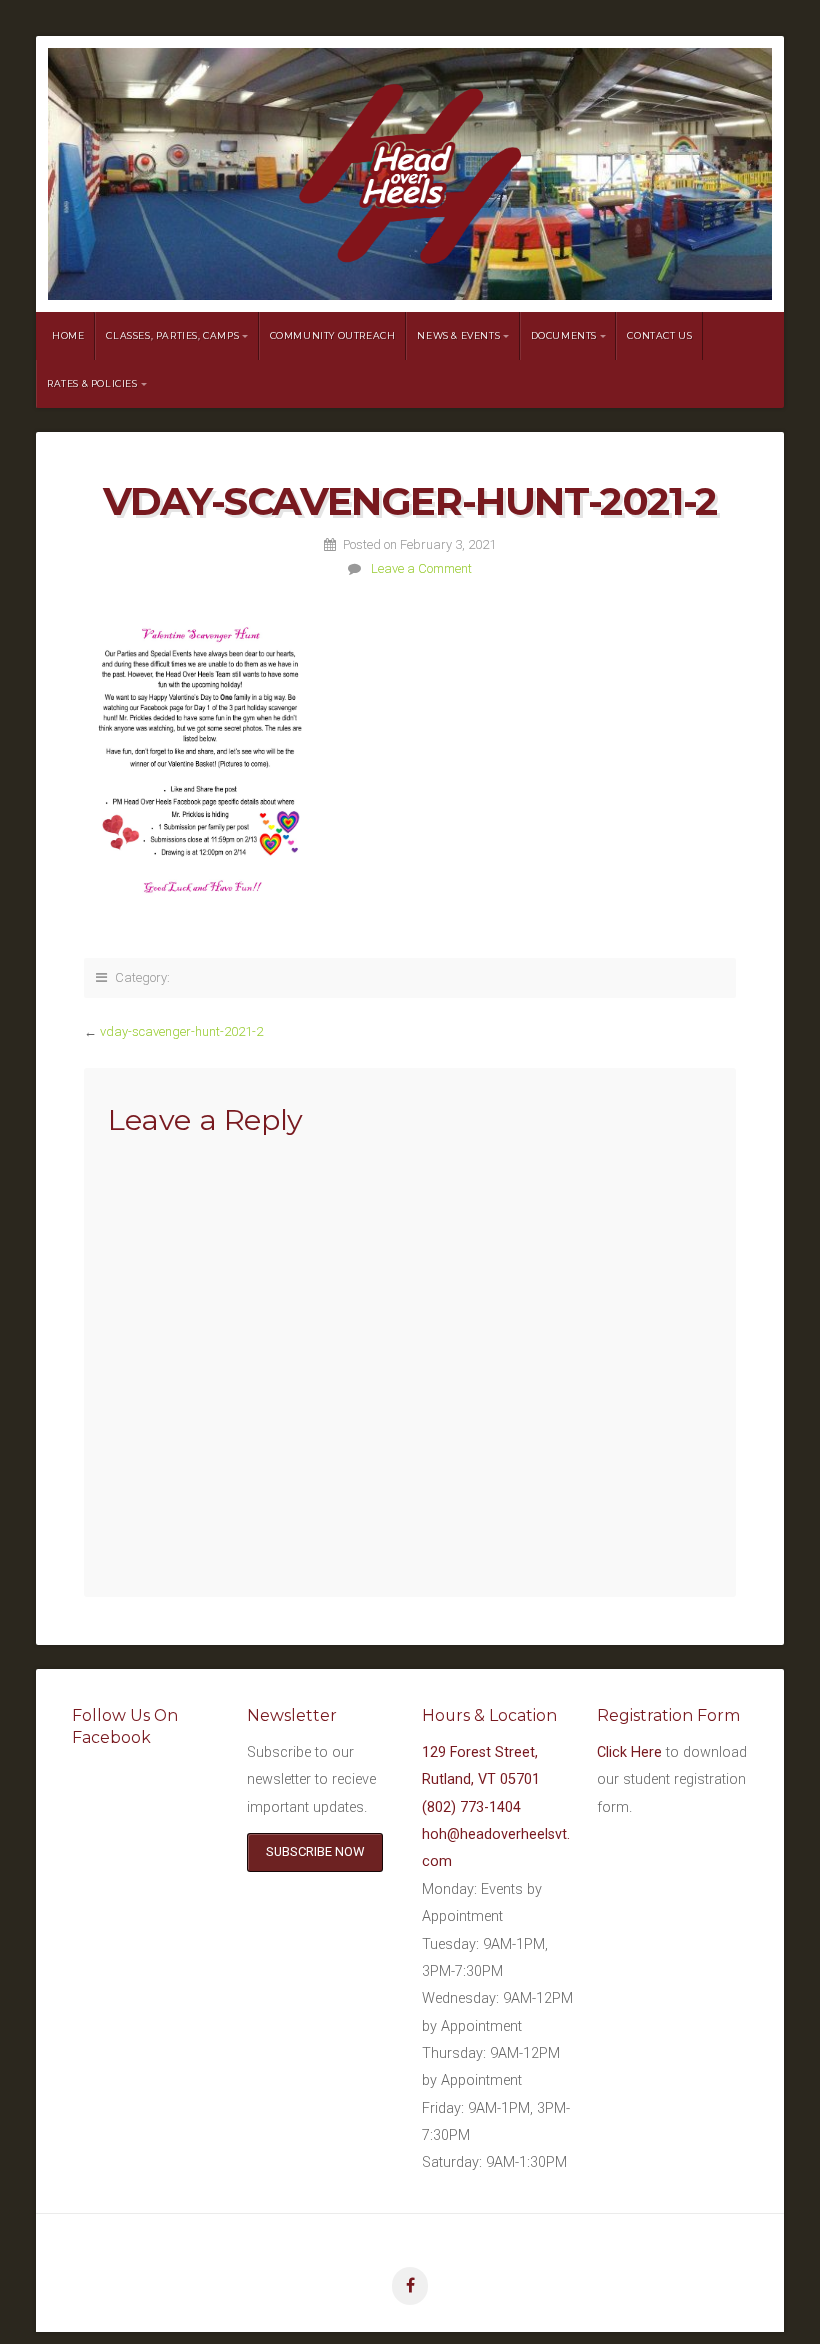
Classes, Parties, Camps (172, 335)
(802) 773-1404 (471, 1807)
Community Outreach (333, 335)
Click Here (629, 1752)
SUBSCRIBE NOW (315, 1851)
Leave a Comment (421, 568)
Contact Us (659, 335)
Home (68, 335)
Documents (564, 335)
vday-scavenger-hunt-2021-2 (181, 1031)
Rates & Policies (92, 383)
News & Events (458, 335)
